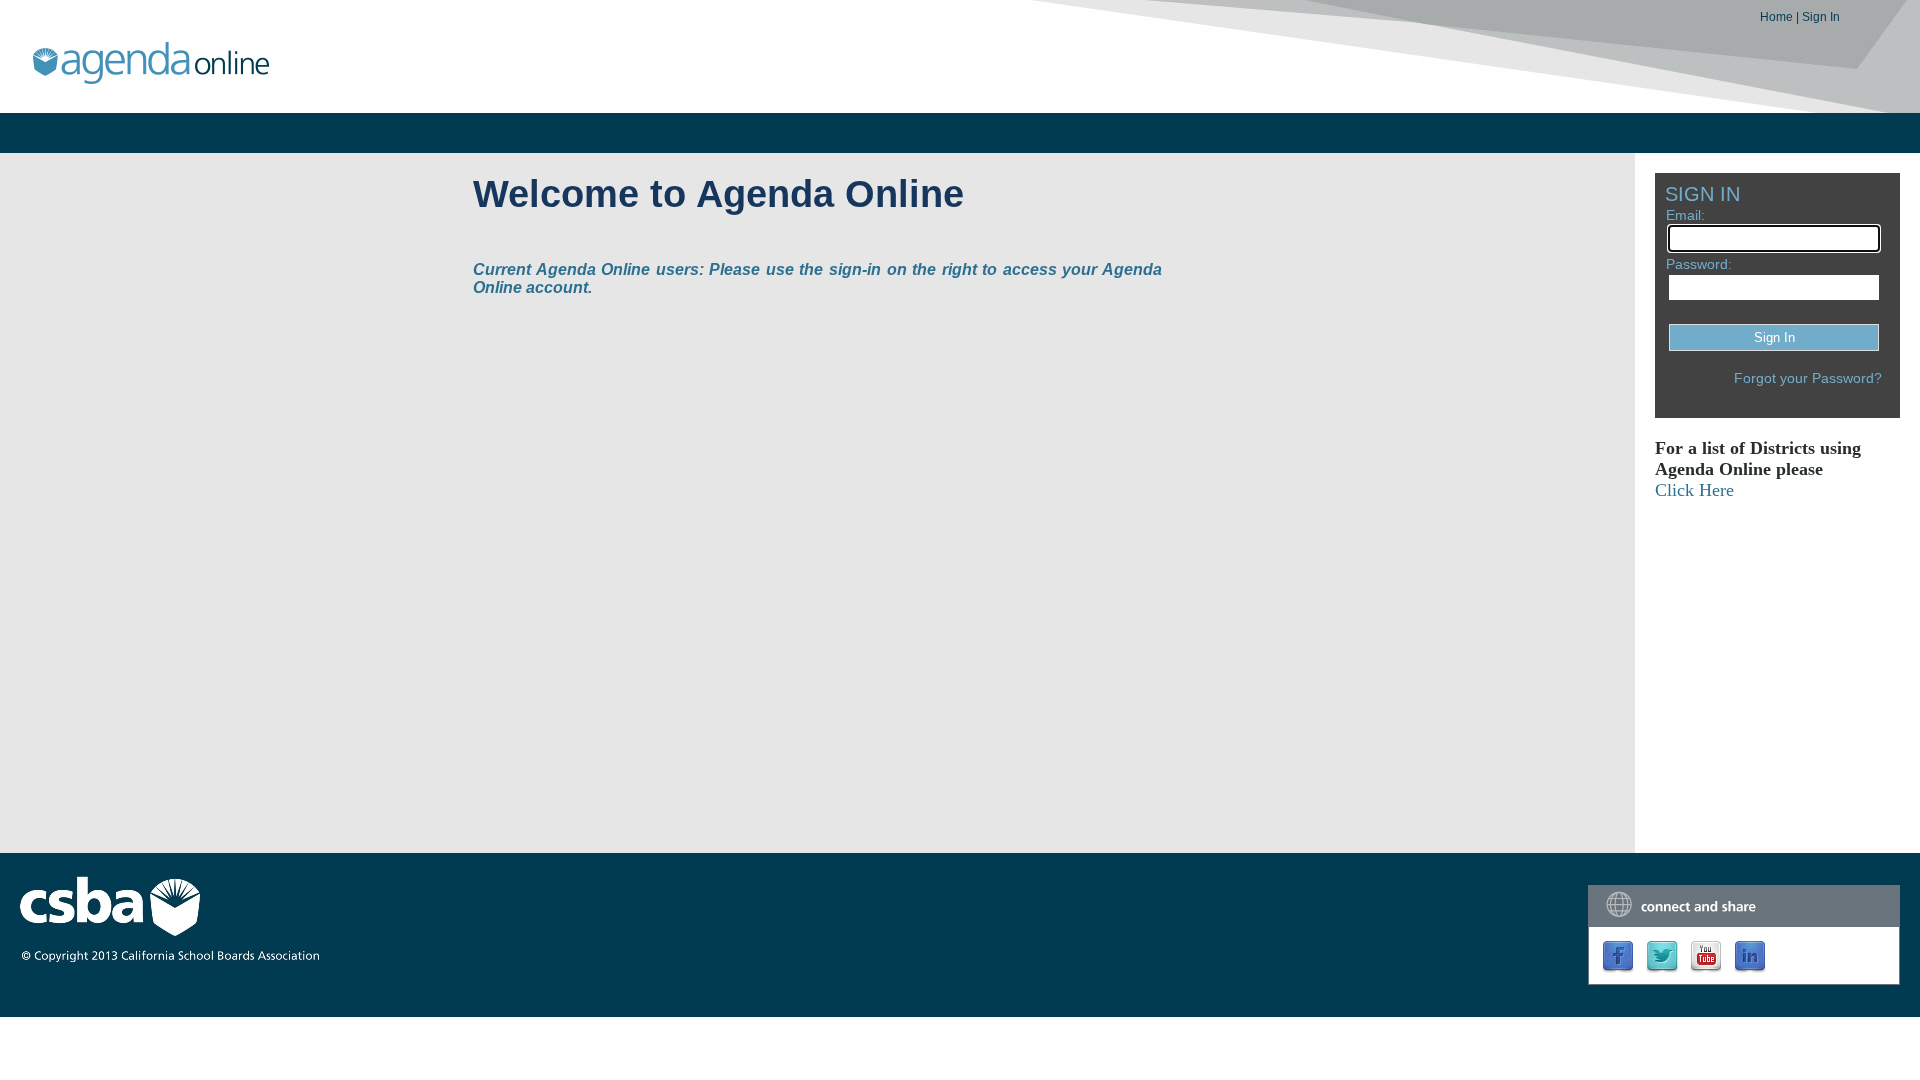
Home (1778, 17)
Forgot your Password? (1808, 378)
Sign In (1821, 17)
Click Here (1694, 490)
